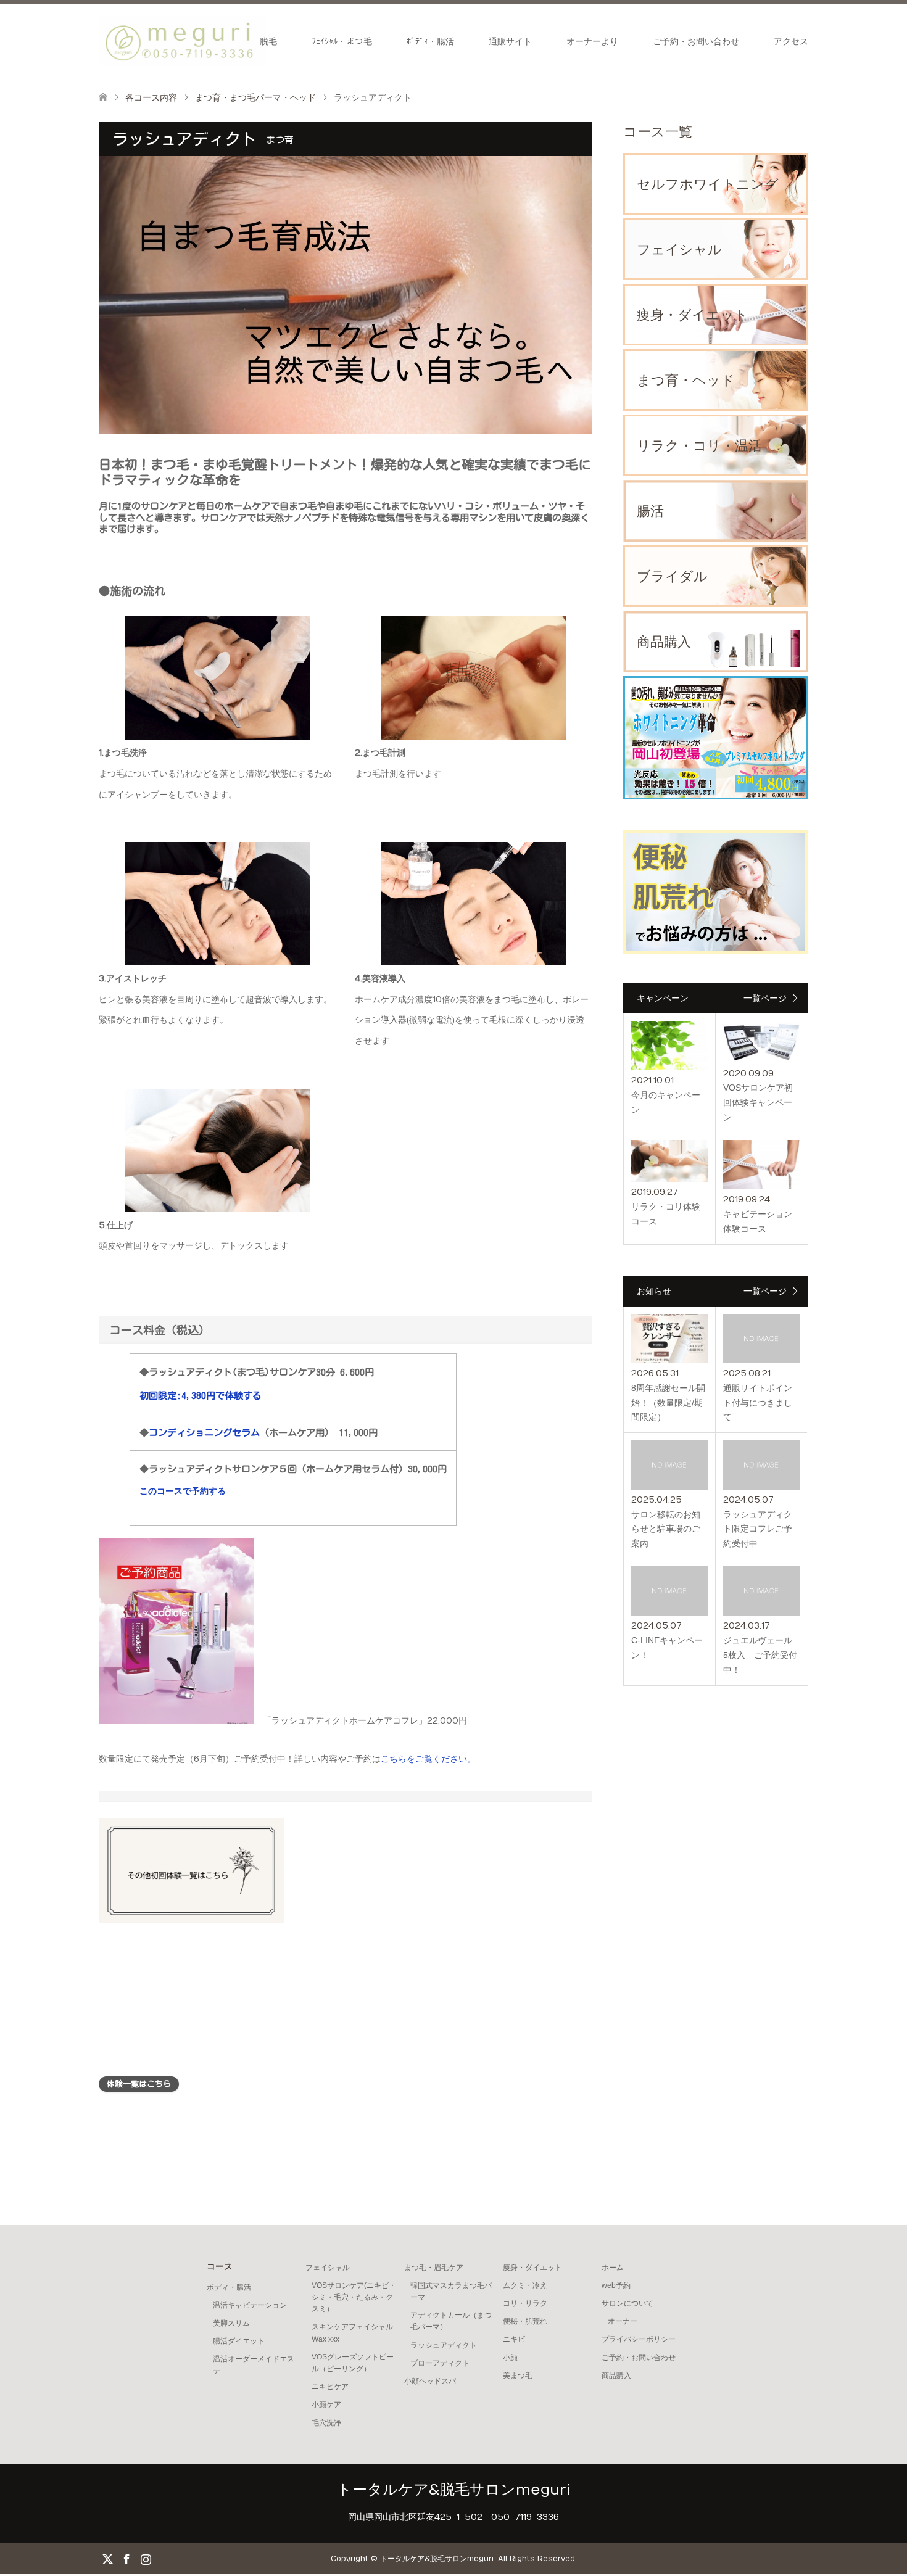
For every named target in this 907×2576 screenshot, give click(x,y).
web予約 (616, 2285)
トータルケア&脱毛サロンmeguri (453, 2490)
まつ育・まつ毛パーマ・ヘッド (255, 97)
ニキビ (514, 2339)
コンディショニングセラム (204, 1432)
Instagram (146, 2558)
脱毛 (268, 41)
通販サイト (510, 41)
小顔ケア (326, 2405)
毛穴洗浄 (326, 2423)
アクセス (791, 41)
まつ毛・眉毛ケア (434, 2268)
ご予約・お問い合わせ (696, 41)
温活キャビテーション (250, 2305)
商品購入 (616, 2376)
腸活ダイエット (239, 2341)
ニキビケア (330, 2387)
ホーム (613, 2268)
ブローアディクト (440, 2363)
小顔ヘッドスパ (430, 2381)
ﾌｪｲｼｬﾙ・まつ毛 (342, 41)
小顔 (510, 2358)
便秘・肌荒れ (525, 2321)
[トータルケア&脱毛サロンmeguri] (182, 41)
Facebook (126, 2558)
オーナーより (592, 41)
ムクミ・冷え (525, 2285)
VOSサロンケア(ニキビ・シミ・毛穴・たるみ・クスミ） (354, 2297)
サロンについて (627, 2303)
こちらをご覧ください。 (428, 1759)
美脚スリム (231, 2323)
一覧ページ (765, 998)
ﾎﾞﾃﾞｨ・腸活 (430, 41)
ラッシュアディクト (444, 2345)
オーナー (623, 2321)
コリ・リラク (525, 2303)
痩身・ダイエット (532, 2268)
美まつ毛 (518, 2376)
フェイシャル (328, 2268)
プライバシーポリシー (639, 2339)
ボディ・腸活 (229, 2287)
